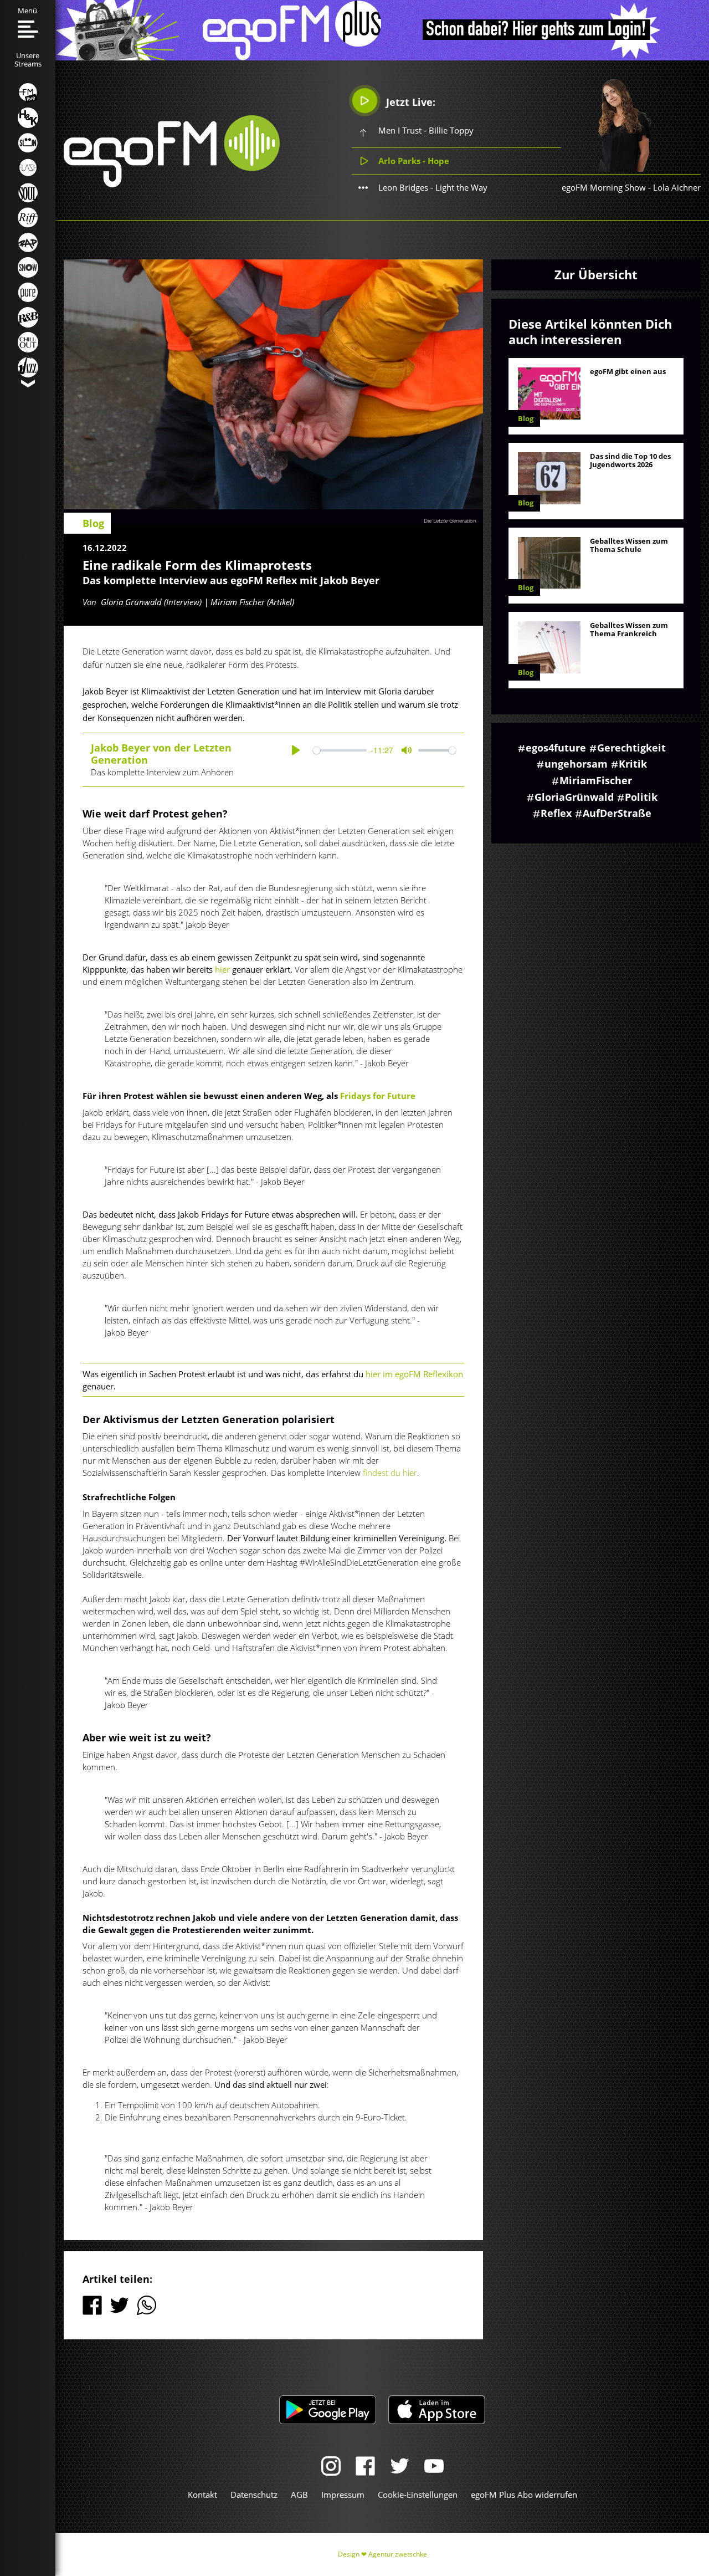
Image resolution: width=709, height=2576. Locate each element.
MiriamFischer (596, 780)
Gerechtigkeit (631, 748)
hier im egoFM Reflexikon (414, 1374)
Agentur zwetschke (398, 2554)
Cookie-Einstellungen (418, 2495)
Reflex (556, 813)
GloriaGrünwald (574, 797)
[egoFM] (172, 184)
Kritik (633, 764)
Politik (641, 797)
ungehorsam (576, 764)
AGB (299, 2495)
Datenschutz (254, 2495)
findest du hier (389, 1473)
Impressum (343, 2495)
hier (222, 969)
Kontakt (202, 2495)
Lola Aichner (677, 187)
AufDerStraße (617, 813)
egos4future (556, 748)
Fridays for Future (378, 1096)
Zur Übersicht (596, 274)
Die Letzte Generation (450, 520)
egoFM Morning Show (604, 187)
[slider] (340, 750)
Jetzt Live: (409, 102)
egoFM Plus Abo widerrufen (524, 2495)
